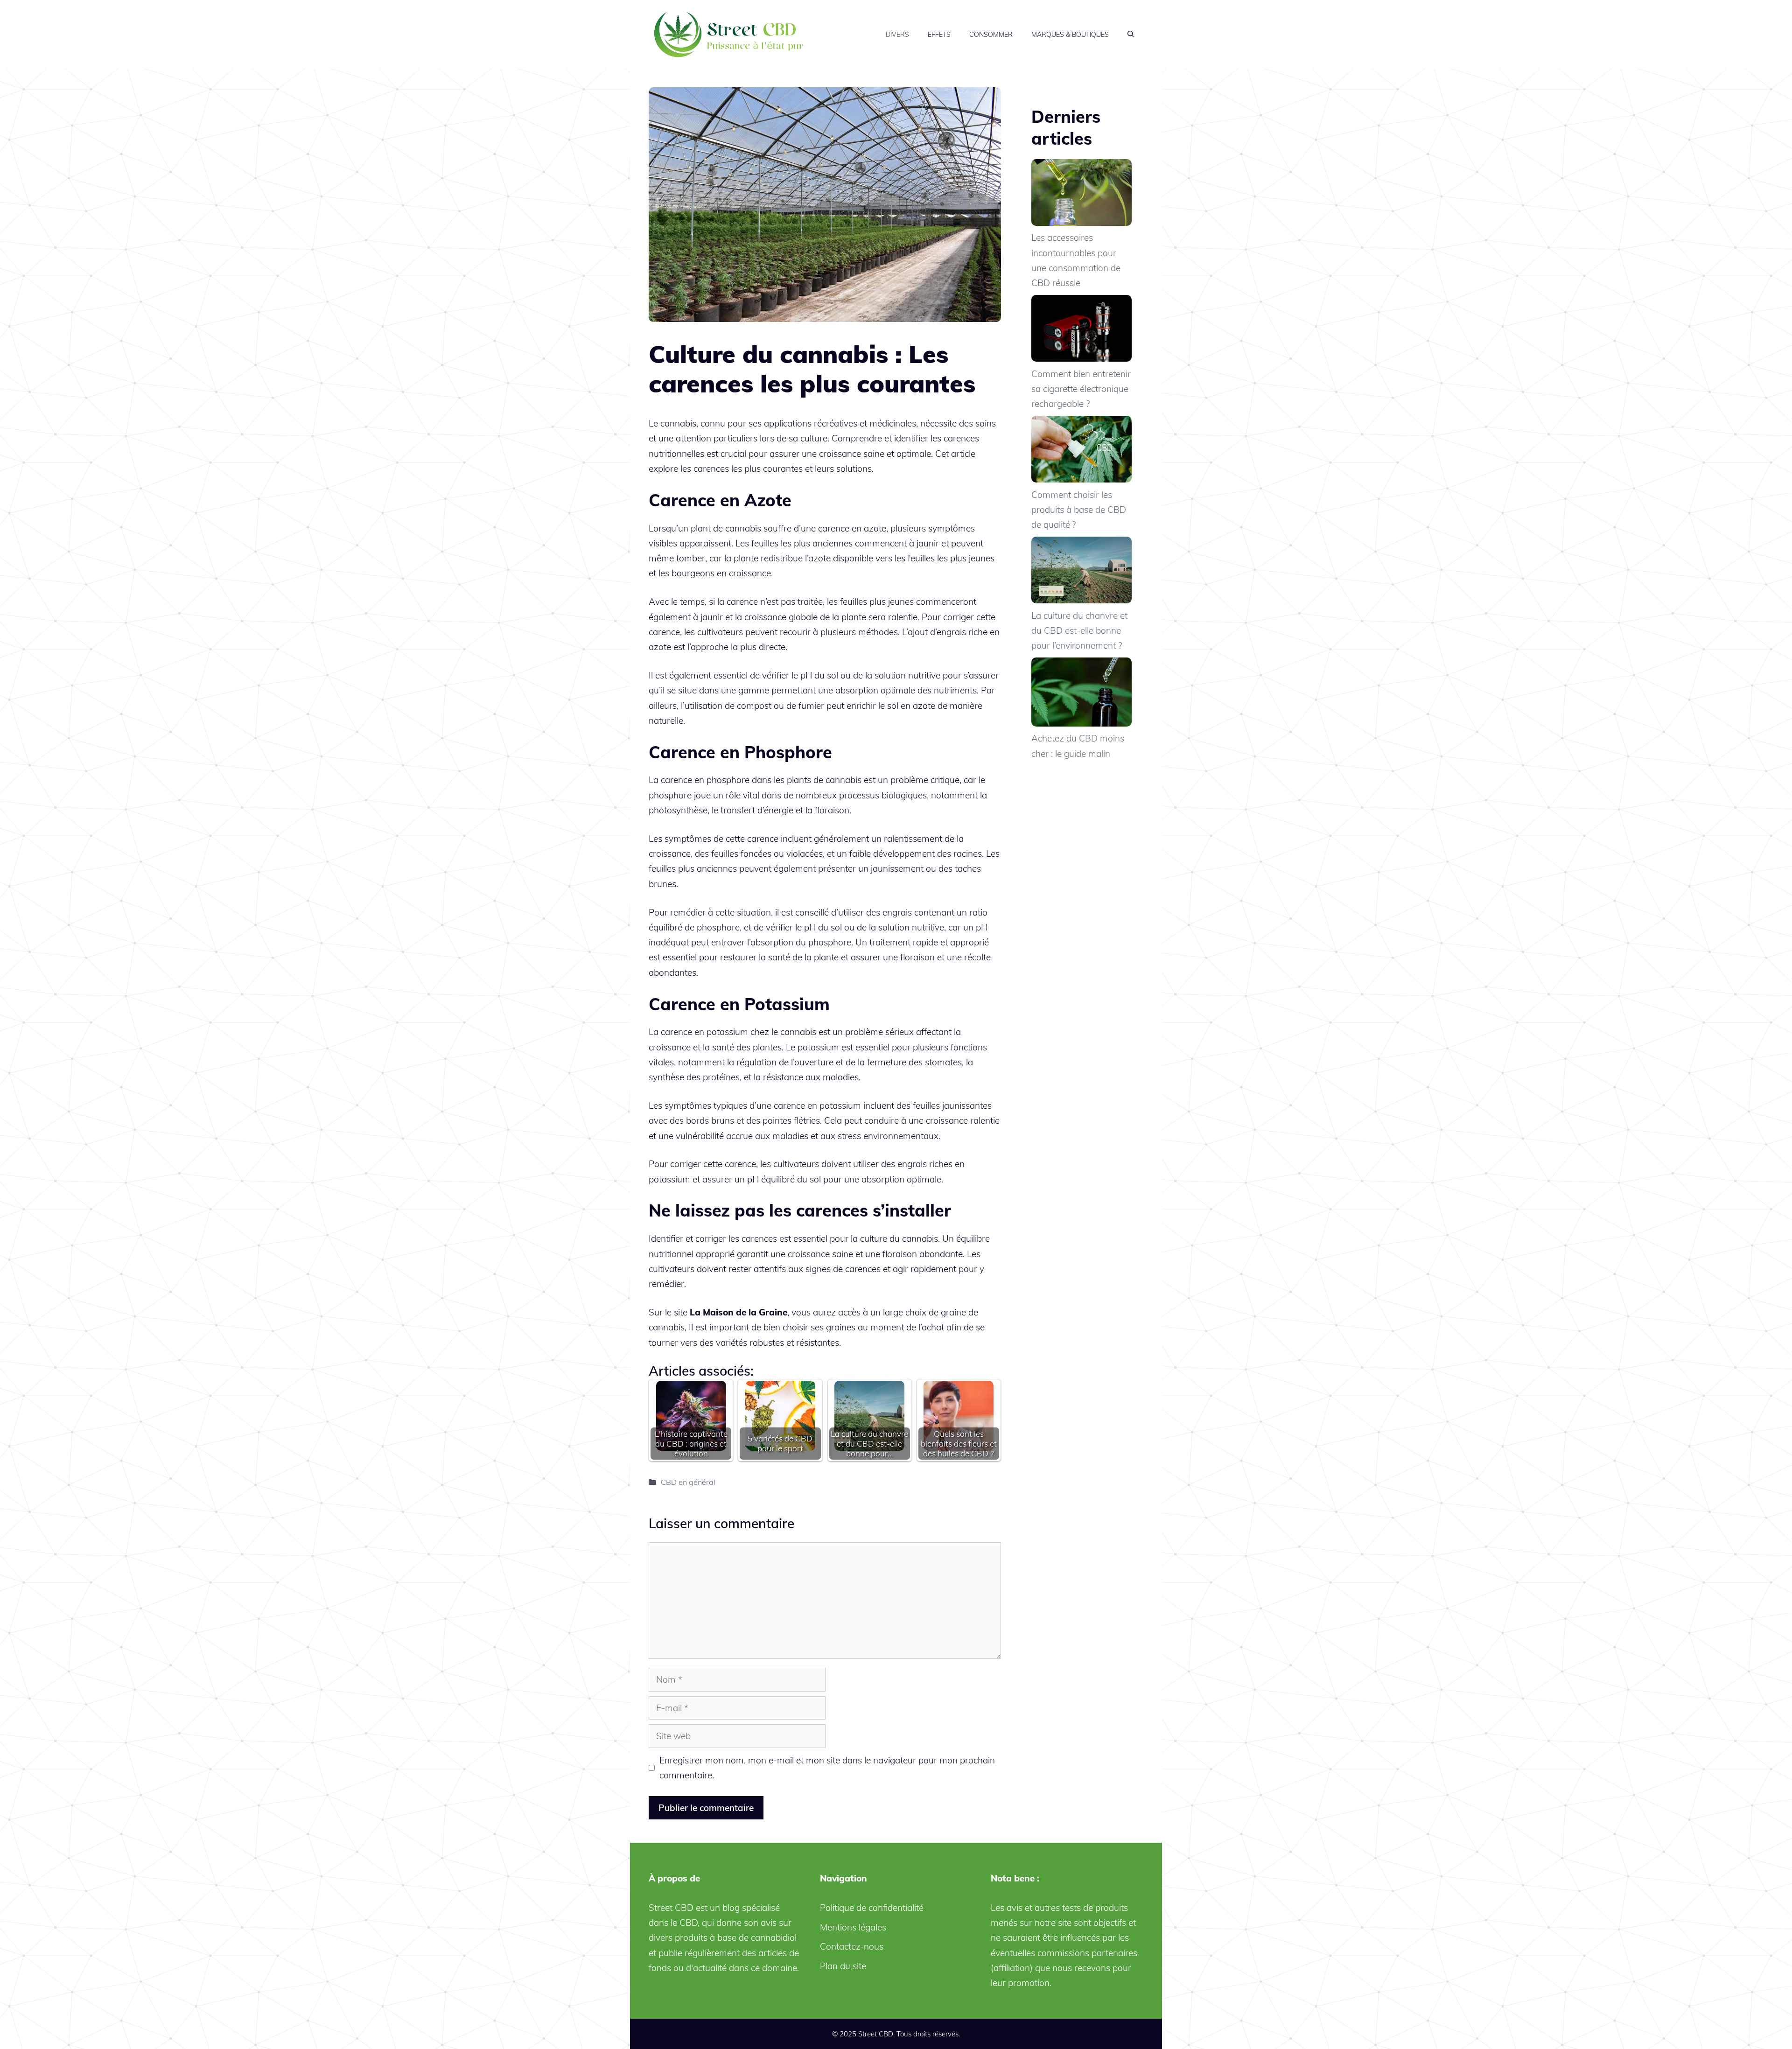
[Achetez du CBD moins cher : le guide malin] (1081, 694)
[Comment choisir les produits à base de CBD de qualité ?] (1081, 451)
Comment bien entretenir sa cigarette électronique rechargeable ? (1081, 389)
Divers (897, 35)
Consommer (991, 35)
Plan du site (843, 1966)
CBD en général (688, 1482)
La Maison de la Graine (738, 1312)
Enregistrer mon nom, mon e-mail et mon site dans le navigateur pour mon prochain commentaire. (827, 1768)
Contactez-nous (852, 1946)
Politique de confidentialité (872, 1908)
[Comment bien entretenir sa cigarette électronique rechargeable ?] (1081, 331)
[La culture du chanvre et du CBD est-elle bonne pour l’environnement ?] (1081, 572)
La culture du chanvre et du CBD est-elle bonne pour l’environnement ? (1079, 631)
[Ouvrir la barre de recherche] (1131, 35)
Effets (939, 35)
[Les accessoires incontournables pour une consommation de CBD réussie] (1081, 195)
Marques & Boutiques (1070, 35)
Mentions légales (853, 1927)
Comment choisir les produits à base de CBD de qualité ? (1079, 510)
